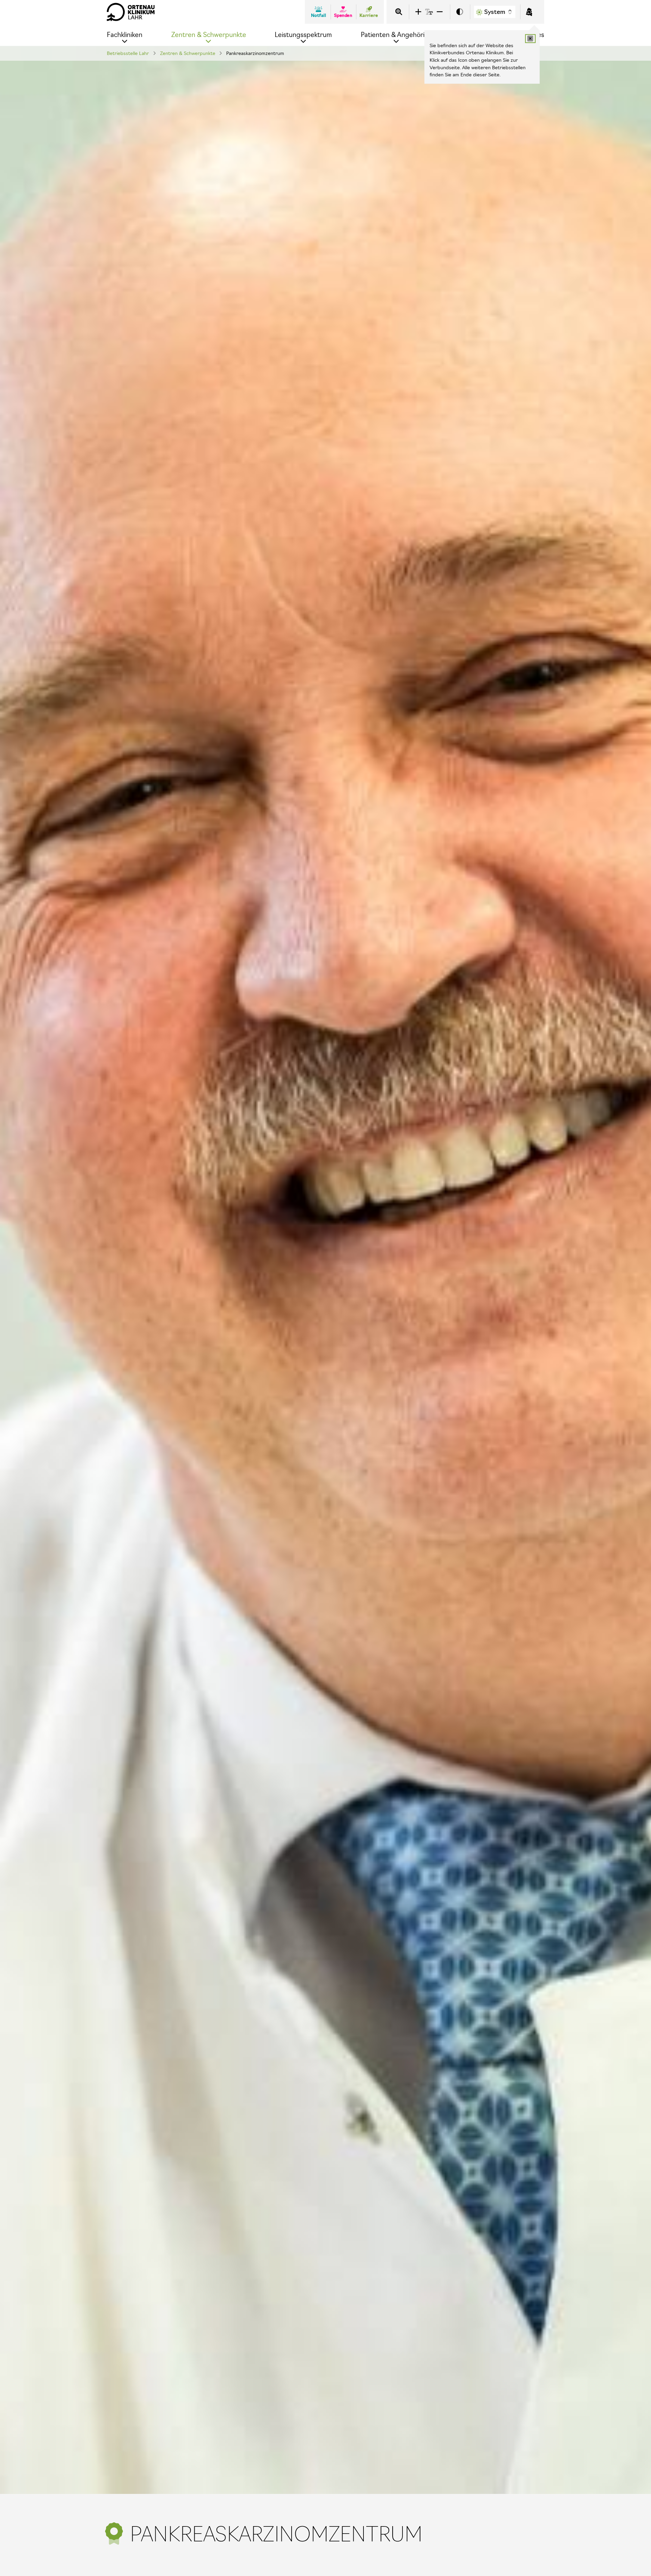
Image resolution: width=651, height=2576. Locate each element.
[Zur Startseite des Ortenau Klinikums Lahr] (131, 12)
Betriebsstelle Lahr (128, 53)
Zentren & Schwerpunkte (209, 35)
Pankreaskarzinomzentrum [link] (255, 53)
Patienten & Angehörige (397, 35)
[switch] (460, 12)
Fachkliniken (125, 35)
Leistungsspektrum (303, 35)
